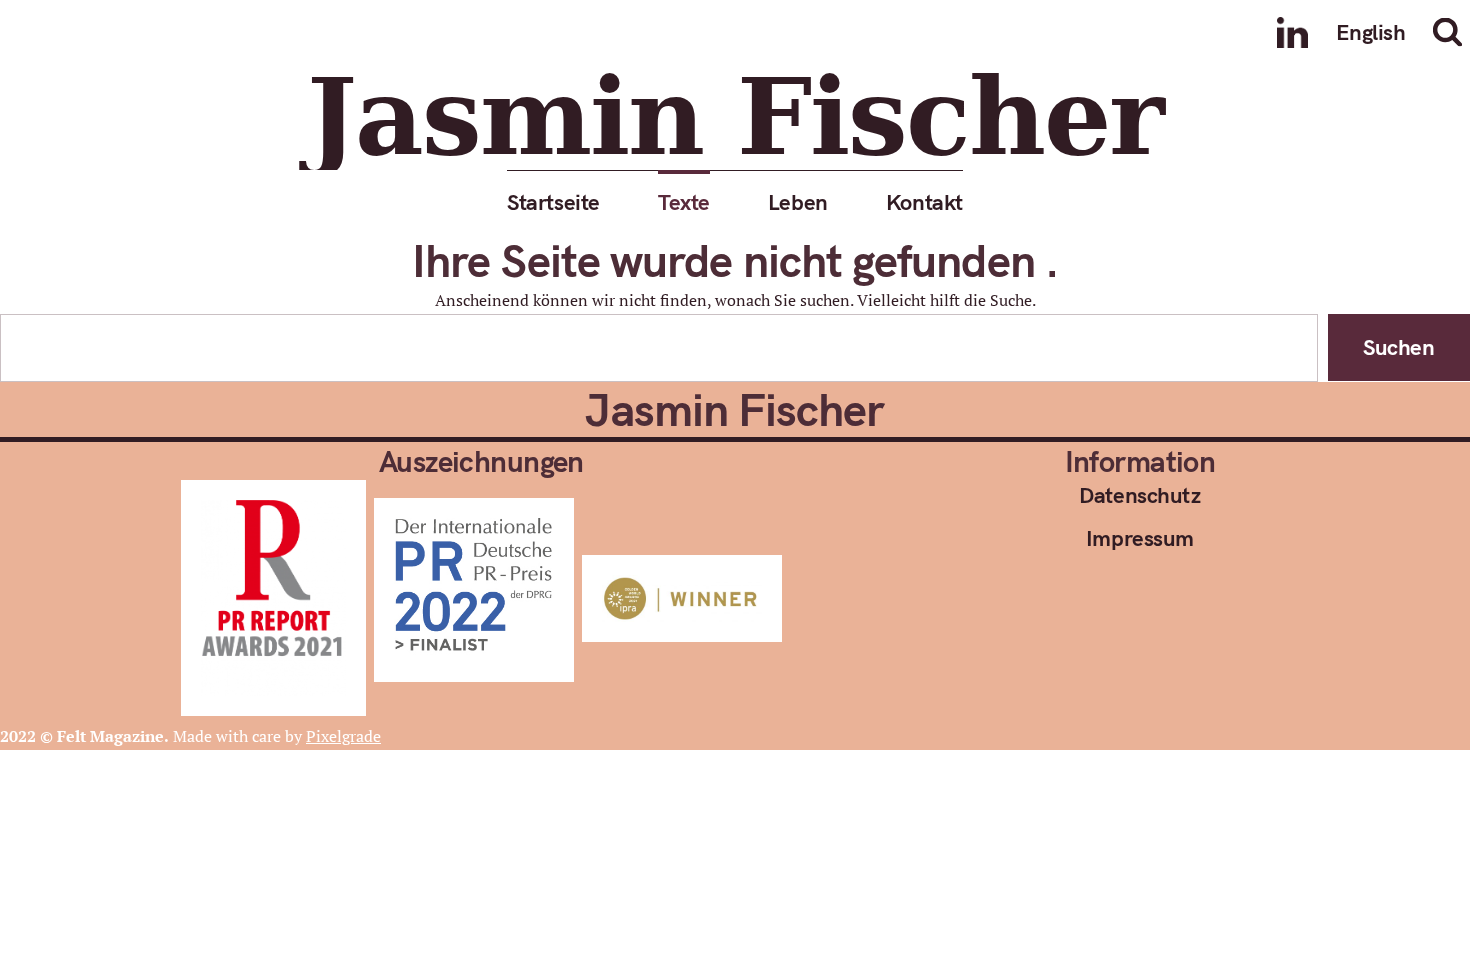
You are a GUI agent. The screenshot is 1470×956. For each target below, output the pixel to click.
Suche (1451, 32)
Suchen (1398, 348)
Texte (684, 201)
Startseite (553, 201)
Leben (798, 201)
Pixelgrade (343, 736)
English (1371, 32)
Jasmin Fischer (734, 117)
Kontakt (924, 201)
